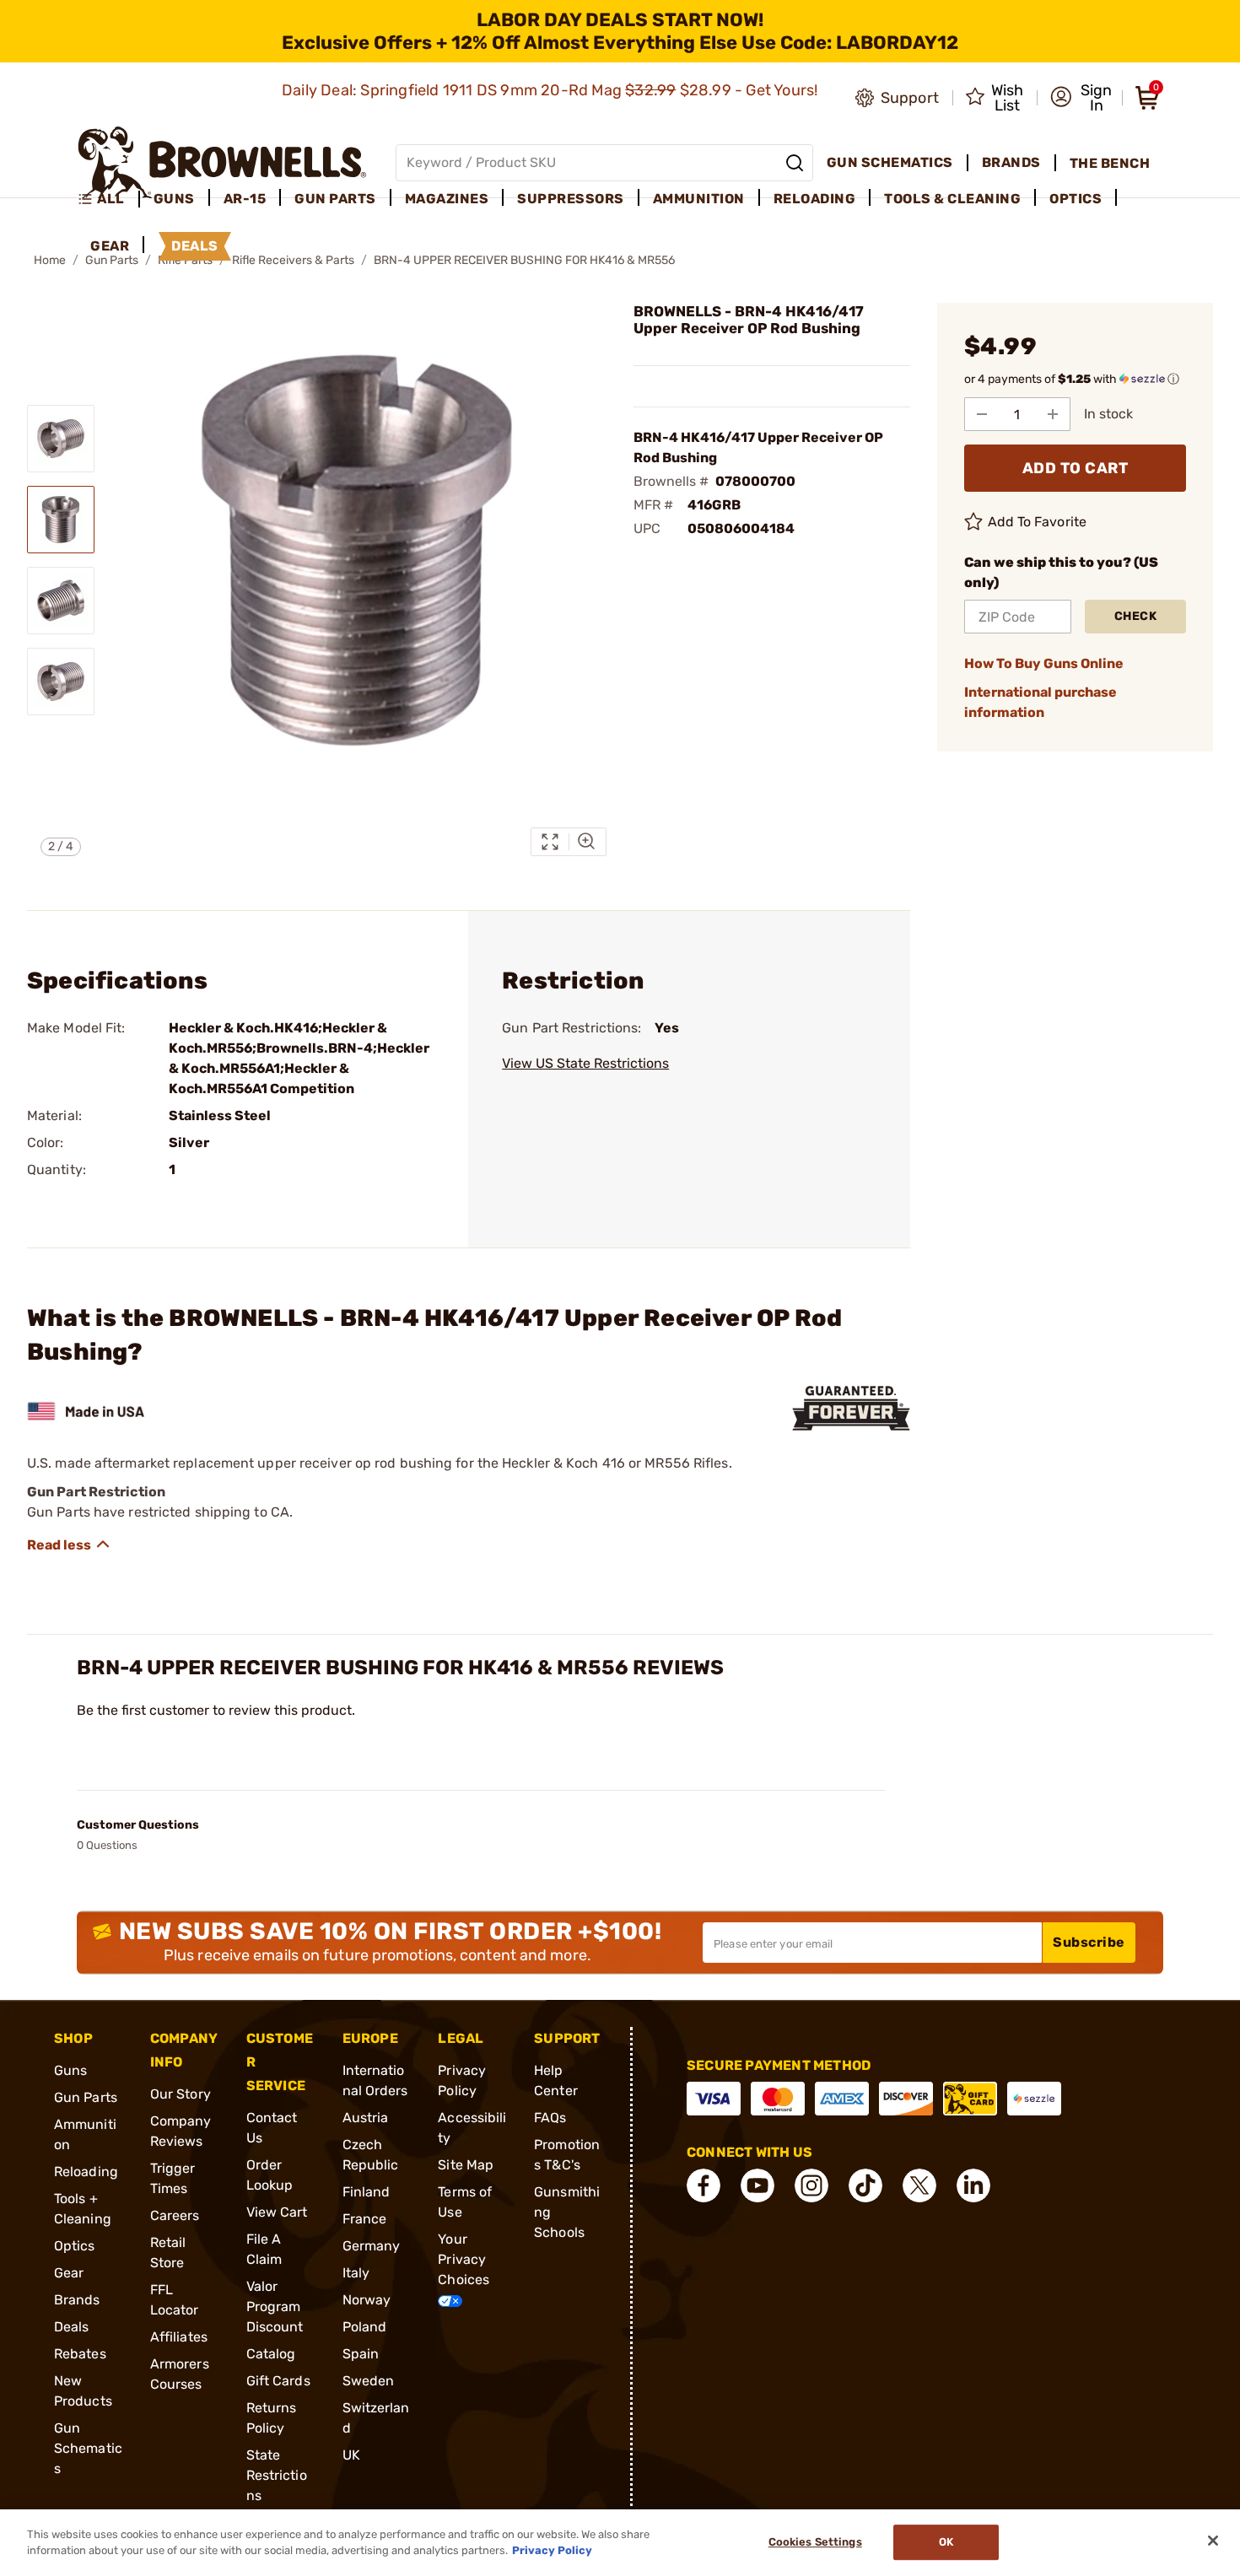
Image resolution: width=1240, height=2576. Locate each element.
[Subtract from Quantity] (982, 414)
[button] (1081, 98)
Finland (367, 2192)
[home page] (222, 162)
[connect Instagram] (811, 2185)
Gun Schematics (88, 2448)
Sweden (369, 2381)
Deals (72, 2327)
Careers (175, 2215)
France (365, 2219)
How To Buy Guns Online (1044, 663)
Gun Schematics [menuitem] (890, 162)
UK (351, 2455)
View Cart (277, 2212)
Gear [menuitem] (110, 246)
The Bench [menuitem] (1110, 163)
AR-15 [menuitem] (245, 199)
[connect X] (919, 2185)
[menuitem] (108, 199)
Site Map (466, 2165)
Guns (70, 2070)
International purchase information (1041, 702)
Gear (69, 2273)
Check (1136, 616)
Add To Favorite (1038, 522)
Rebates (80, 2354)
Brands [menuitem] (1011, 162)
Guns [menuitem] (174, 199)
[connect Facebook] (704, 2185)
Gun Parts (86, 2097)
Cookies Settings (815, 2543)
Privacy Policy (552, 2550)
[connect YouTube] (757, 2185)
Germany (372, 2246)
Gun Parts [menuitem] (335, 199)
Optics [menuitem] (1076, 199)
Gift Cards (278, 2381)
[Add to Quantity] (1053, 414)
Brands (77, 2300)
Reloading (86, 2172)
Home (50, 260)
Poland (365, 2327)
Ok (946, 2543)
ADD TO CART (1076, 468)
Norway (367, 2300)
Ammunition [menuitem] (699, 199)
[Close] (1213, 2541)
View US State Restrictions (585, 1063)
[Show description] (69, 1544)
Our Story (181, 2094)
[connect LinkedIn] (973, 2185)
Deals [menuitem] (195, 246)
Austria (366, 2118)
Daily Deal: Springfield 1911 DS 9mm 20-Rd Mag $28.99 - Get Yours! (552, 90)
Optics (75, 2246)
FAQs (550, 2118)
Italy (356, 2273)
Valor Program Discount (275, 2307)
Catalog (271, 2354)
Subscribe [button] (1089, 1942)
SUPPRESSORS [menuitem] (571, 199)
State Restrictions (277, 2475)
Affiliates (179, 2337)
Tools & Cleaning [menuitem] (952, 199)
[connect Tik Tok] (865, 2185)
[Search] (795, 163)
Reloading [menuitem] (815, 199)
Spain (361, 2354)
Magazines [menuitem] (447, 199)
